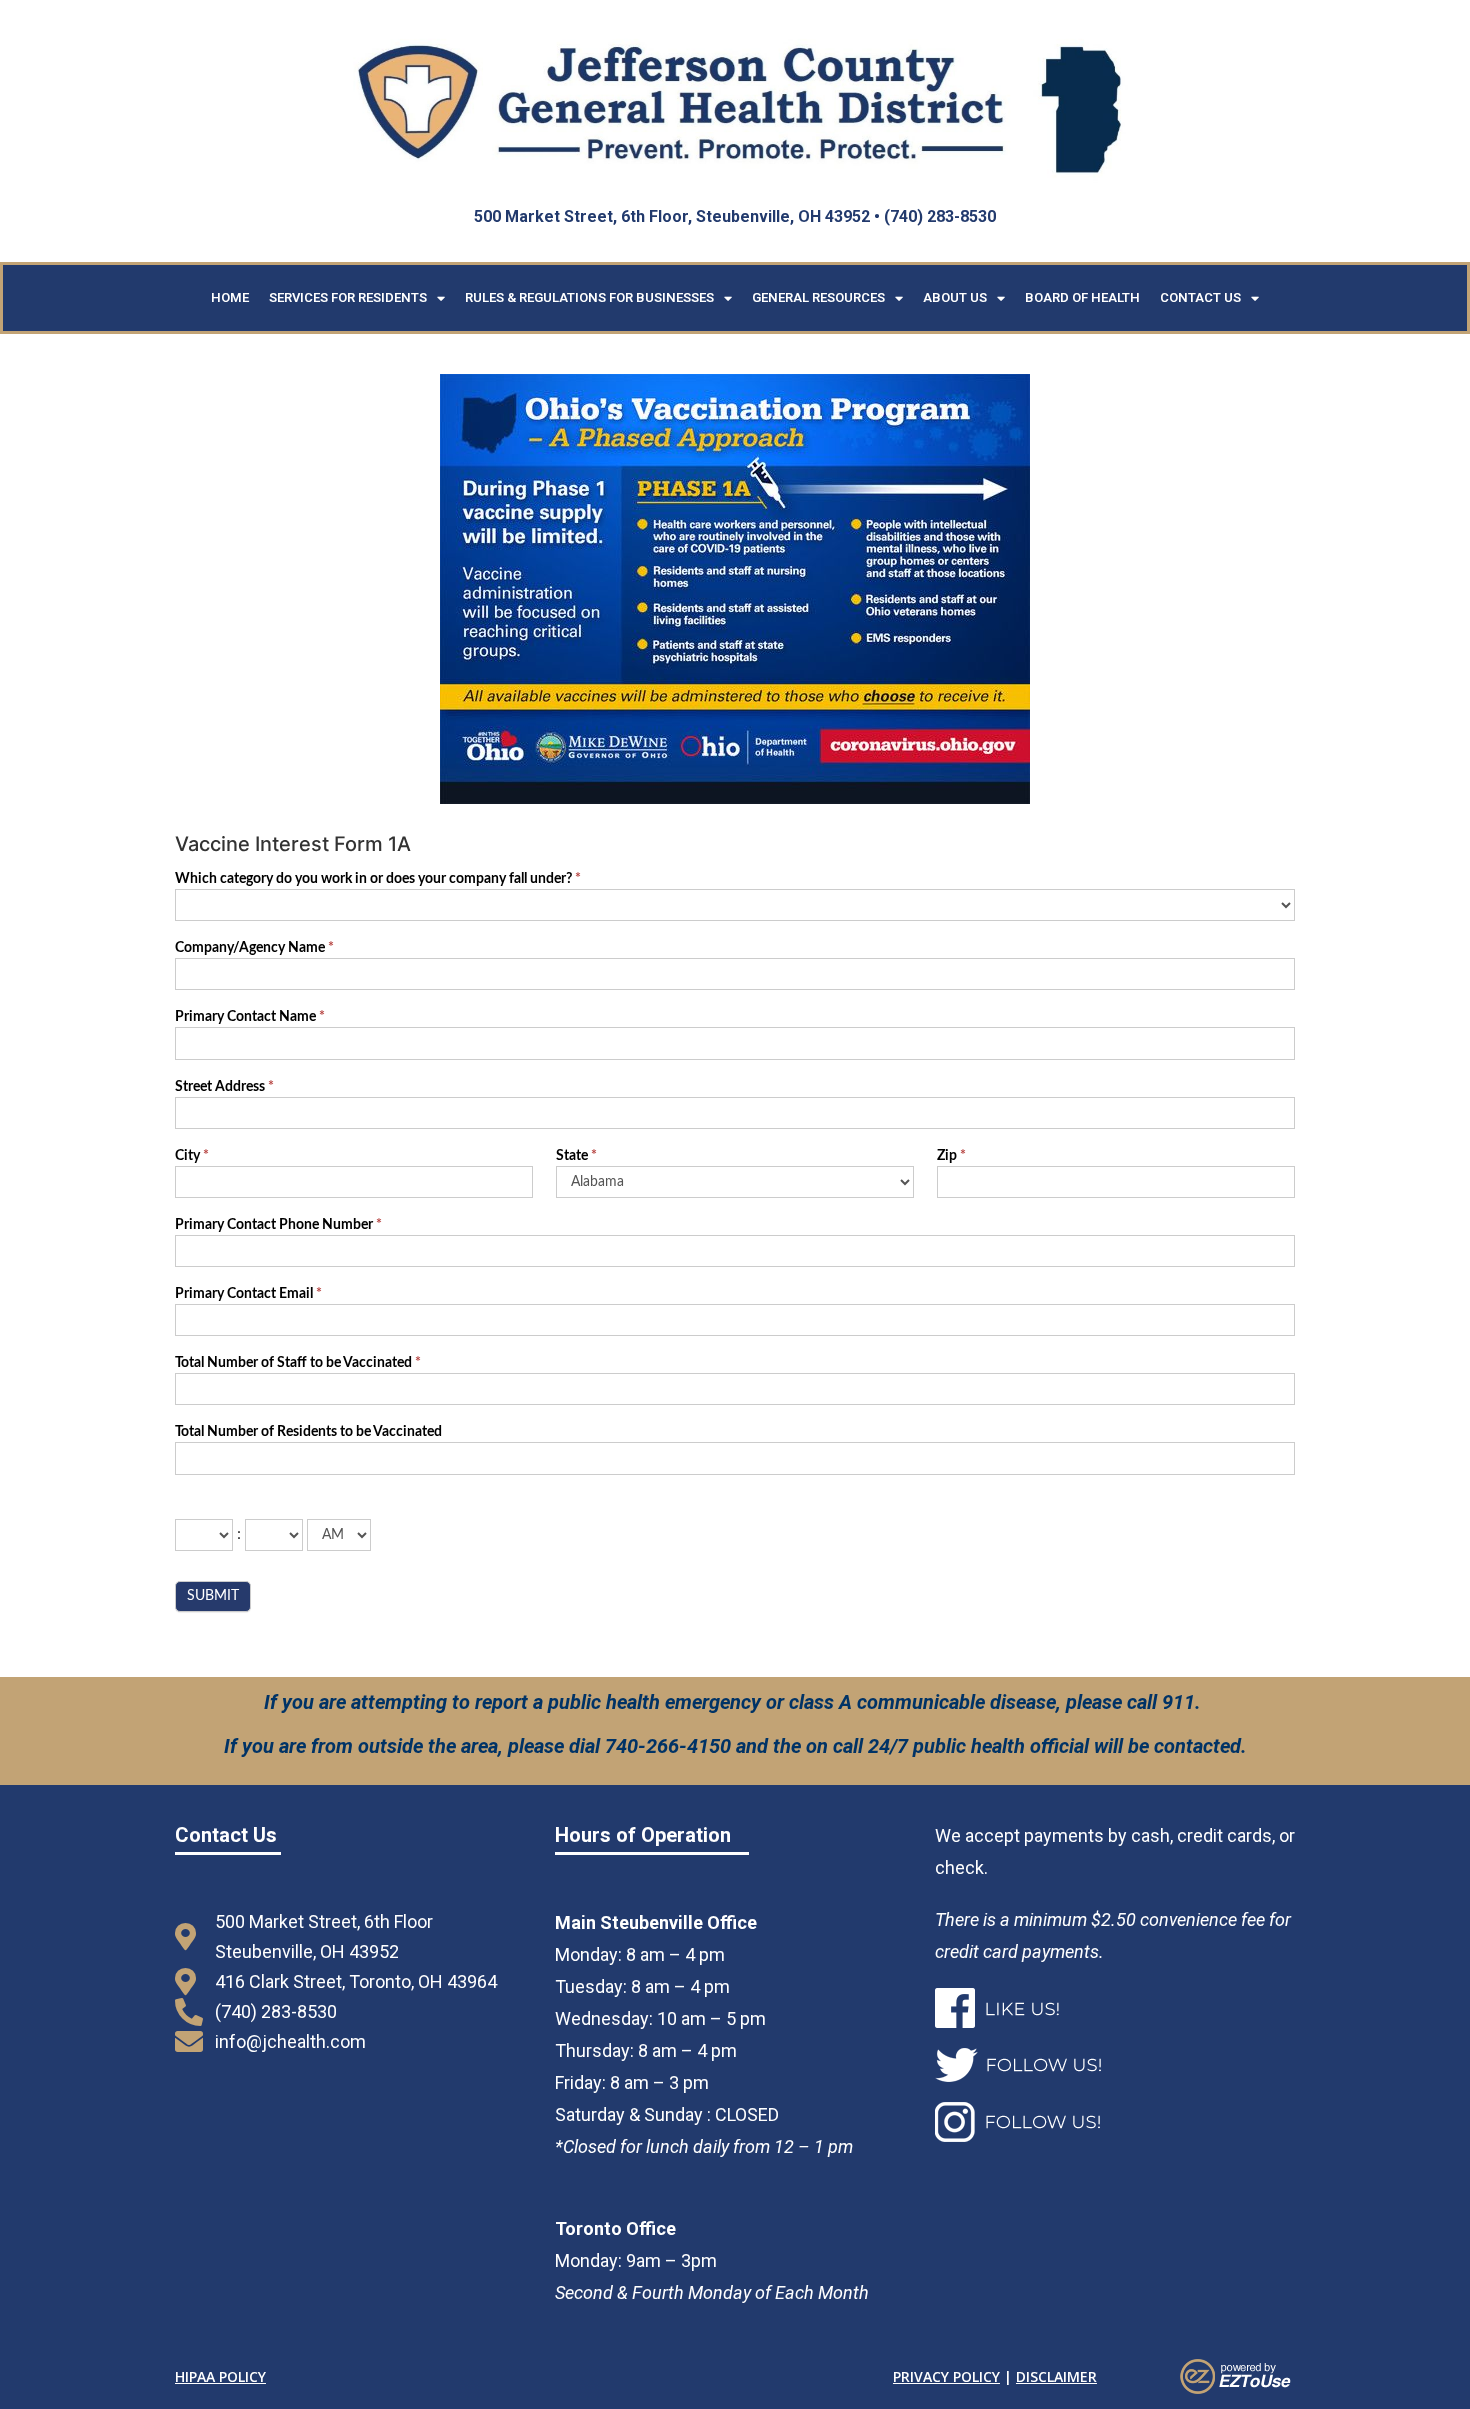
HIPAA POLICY (220, 2376)
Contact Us (1200, 297)
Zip (951, 1156)
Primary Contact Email (248, 1294)
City (192, 1156)
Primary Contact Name (250, 1017)
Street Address (224, 1087)
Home (230, 297)
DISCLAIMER (1056, 2376)
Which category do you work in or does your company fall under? (378, 879)
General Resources (818, 297)
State (576, 1156)
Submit (213, 1596)
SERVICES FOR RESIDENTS (348, 297)
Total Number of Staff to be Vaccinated (298, 1363)
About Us (955, 297)
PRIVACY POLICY (946, 2376)
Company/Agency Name (254, 948)
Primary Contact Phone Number (278, 1225)
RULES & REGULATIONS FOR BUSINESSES (589, 297)
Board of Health (1082, 297)
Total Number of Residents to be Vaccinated (308, 1432)
